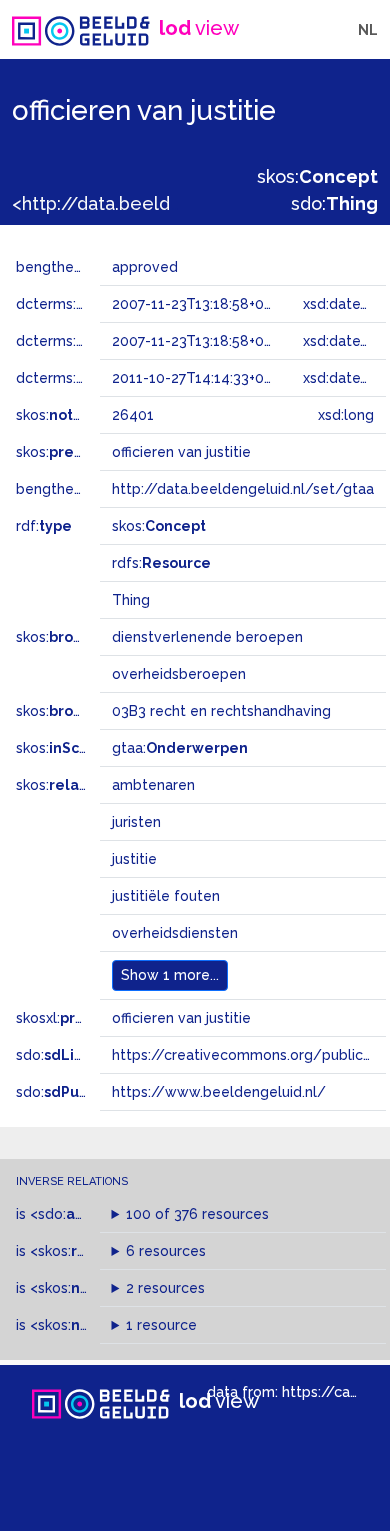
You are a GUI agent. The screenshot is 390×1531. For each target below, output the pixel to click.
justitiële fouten (166, 896)
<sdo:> (73, 1214)
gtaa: (180, 748)
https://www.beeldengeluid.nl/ (219, 1092)
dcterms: (98, 304)
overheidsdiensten (175, 933)
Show (170, 975)
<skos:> (82, 1251)
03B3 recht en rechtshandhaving (221, 711)
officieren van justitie (181, 1018)
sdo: (334, 203)
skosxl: (75, 1018)
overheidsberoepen (179, 674)
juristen (136, 822)
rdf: (44, 526)
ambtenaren (153, 785)
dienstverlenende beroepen (207, 637)
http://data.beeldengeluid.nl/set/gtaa (243, 489)
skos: (317, 176)
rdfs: (161, 563)
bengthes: (72, 267)
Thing (131, 600)
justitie (134, 859)
